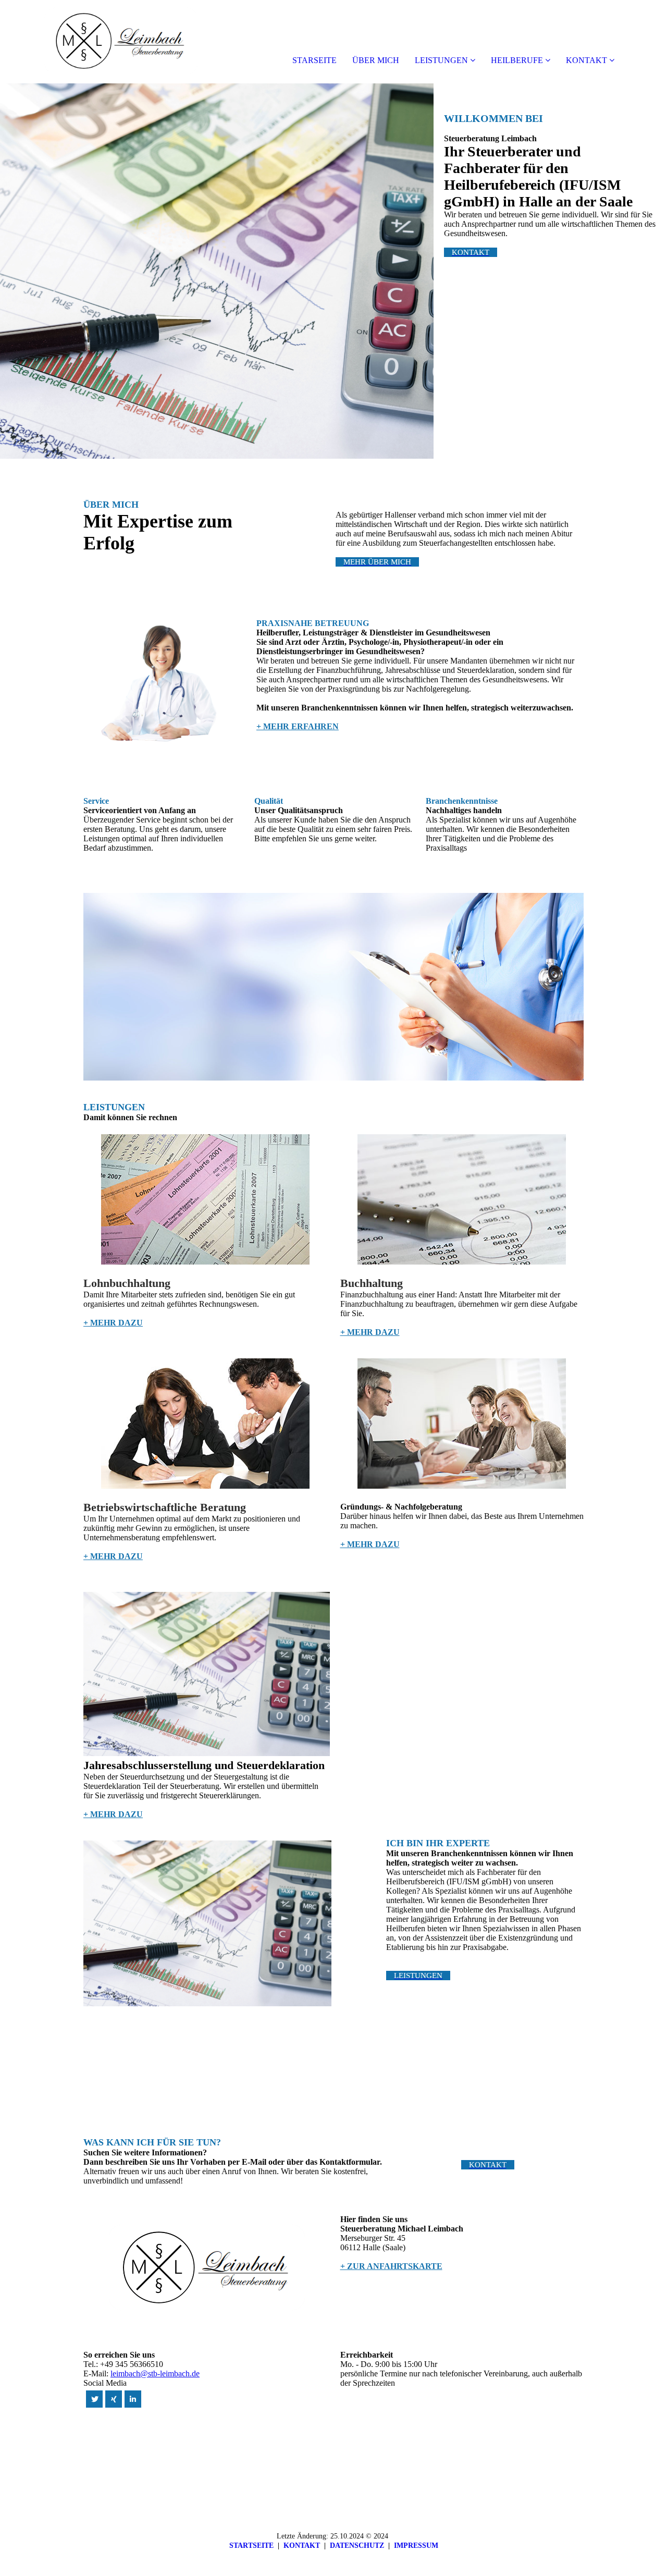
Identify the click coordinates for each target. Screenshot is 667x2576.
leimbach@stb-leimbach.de (155, 2373)
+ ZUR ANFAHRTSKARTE (391, 2266)
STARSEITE (314, 60)
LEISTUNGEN (441, 60)
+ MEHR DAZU (113, 1323)
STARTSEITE (251, 2546)
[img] (120, 42)
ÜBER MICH (376, 60)
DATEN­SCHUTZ (357, 2546)
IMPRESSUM (416, 2546)
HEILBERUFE (517, 60)
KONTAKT (586, 60)
